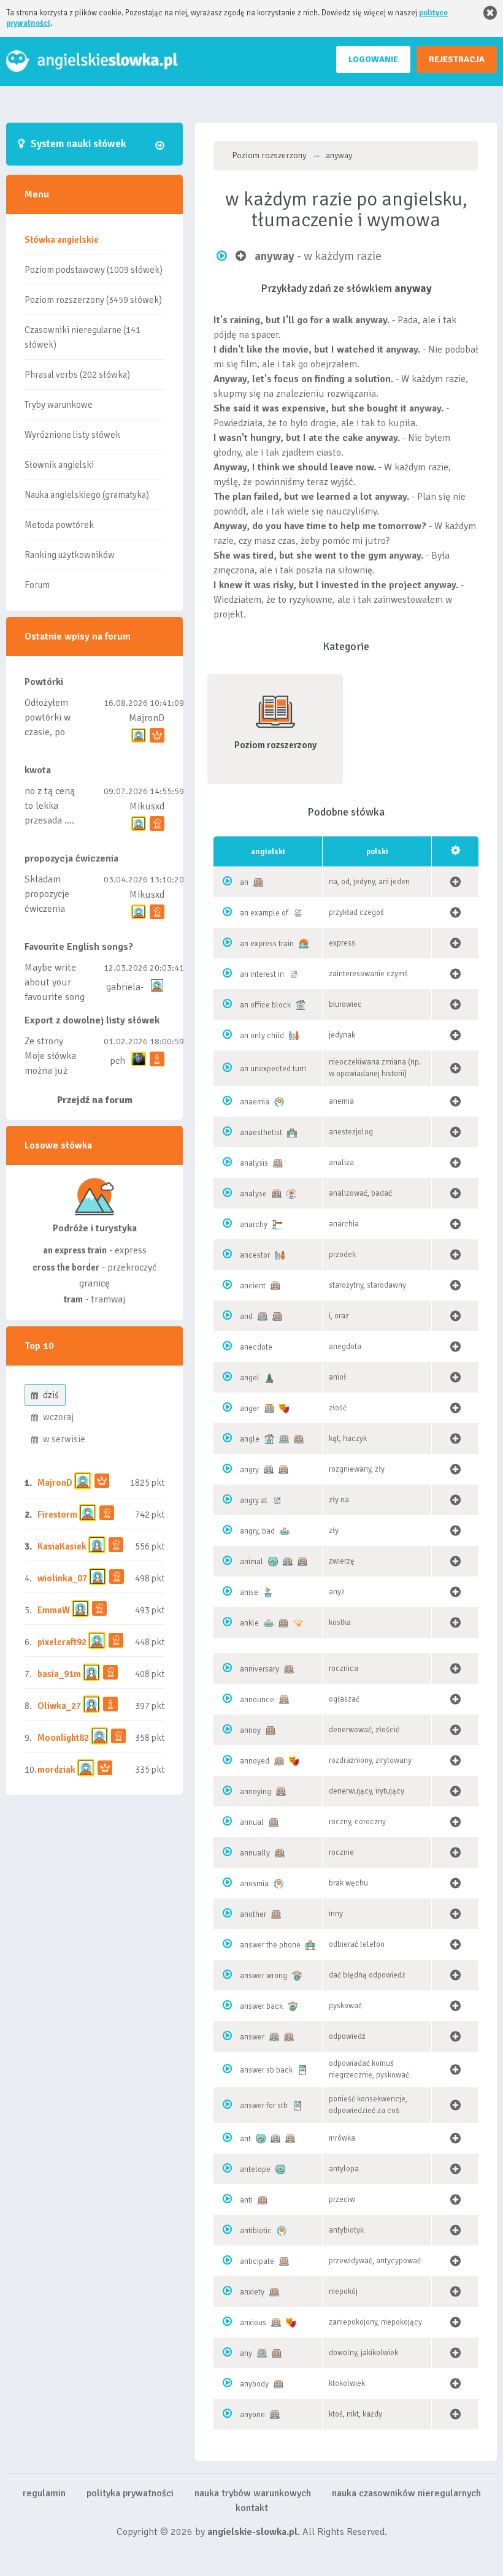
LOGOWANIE (373, 59)
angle (250, 1439)
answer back (261, 2006)
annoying (255, 1792)
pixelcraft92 (62, 1642)
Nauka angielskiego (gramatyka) (87, 495)
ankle (249, 1623)
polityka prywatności (130, 2493)
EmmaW (54, 1610)
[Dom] (301, 1005)
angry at (254, 1500)
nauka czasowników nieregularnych (406, 2493)
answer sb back (266, 2070)
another (253, 1914)
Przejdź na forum (95, 1100)
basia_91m (59, 1674)
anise (249, 1592)
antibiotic (256, 2231)
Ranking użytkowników (70, 555)
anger (250, 1408)
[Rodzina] (294, 1036)
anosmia (254, 1884)
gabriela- (125, 987)
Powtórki (44, 682)
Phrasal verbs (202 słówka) (77, 375)
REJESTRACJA (457, 59)
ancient (253, 1286)
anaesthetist (261, 1133)
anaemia (255, 1102)
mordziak (56, 1770)
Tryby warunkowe (59, 405)
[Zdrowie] (279, 1102)
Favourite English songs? (79, 947)
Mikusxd (147, 806)
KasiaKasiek (62, 1546)
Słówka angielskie (62, 240)
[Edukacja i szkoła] (297, 1976)
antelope (255, 2169)
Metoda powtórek (59, 525)
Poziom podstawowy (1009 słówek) (94, 270)
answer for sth (264, 2106)
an (244, 882)
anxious (253, 2323)
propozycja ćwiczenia (71, 858)
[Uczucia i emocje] (284, 1408)
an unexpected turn (273, 1069)
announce (257, 1700)
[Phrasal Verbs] (302, 2070)
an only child (262, 1036)
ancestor (255, 1255)
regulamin (44, 2493)
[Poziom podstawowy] (263, 1317)
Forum (37, 585)
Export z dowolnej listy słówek (92, 1020)
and (246, 1317)
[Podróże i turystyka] (304, 944)
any (246, 2353)
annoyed (255, 1761)
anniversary (259, 1669)
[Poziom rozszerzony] (258, 882)
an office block (265, 1005)
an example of (264, 913)
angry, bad (257, 1531)
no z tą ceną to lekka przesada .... (50, 806)
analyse (253, 1194)
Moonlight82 (63, 1738)
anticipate (257, 2261)
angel (250, 1378)
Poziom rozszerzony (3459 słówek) (93, 300)
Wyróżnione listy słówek (72, 435)
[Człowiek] (285, 1531)
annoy (250, 1730)
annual (252, 1822)
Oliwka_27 (59, 1706)
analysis (254, 1163)
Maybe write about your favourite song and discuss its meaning (55, 997)
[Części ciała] (298, 1623)
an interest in (262, 974)
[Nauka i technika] (291, 1194)
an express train (267, 944)
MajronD (147, 718)
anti (246, 2200)
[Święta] (269, 1378)
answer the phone (270, 1945)
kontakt (252, 2508)
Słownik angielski (59, 465)
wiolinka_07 (62, 1578)
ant (245, 2139)
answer (252, 2037)
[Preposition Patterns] (298, 913)
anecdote (256, 1347)
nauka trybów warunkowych (253, 2493)
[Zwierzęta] (273, 1562)
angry (249, 1470)
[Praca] (292, 1133)
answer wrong (263, 1976)
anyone (252, 2415)
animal (251, 1562)
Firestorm (57, 1515)
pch (117, 1061)
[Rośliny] (268, 1592)
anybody (254, 2384)
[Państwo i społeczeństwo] (277, 1225)
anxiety (252, 2292)
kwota (38, 770)
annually (255, 1853)
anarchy (254, 1225)
